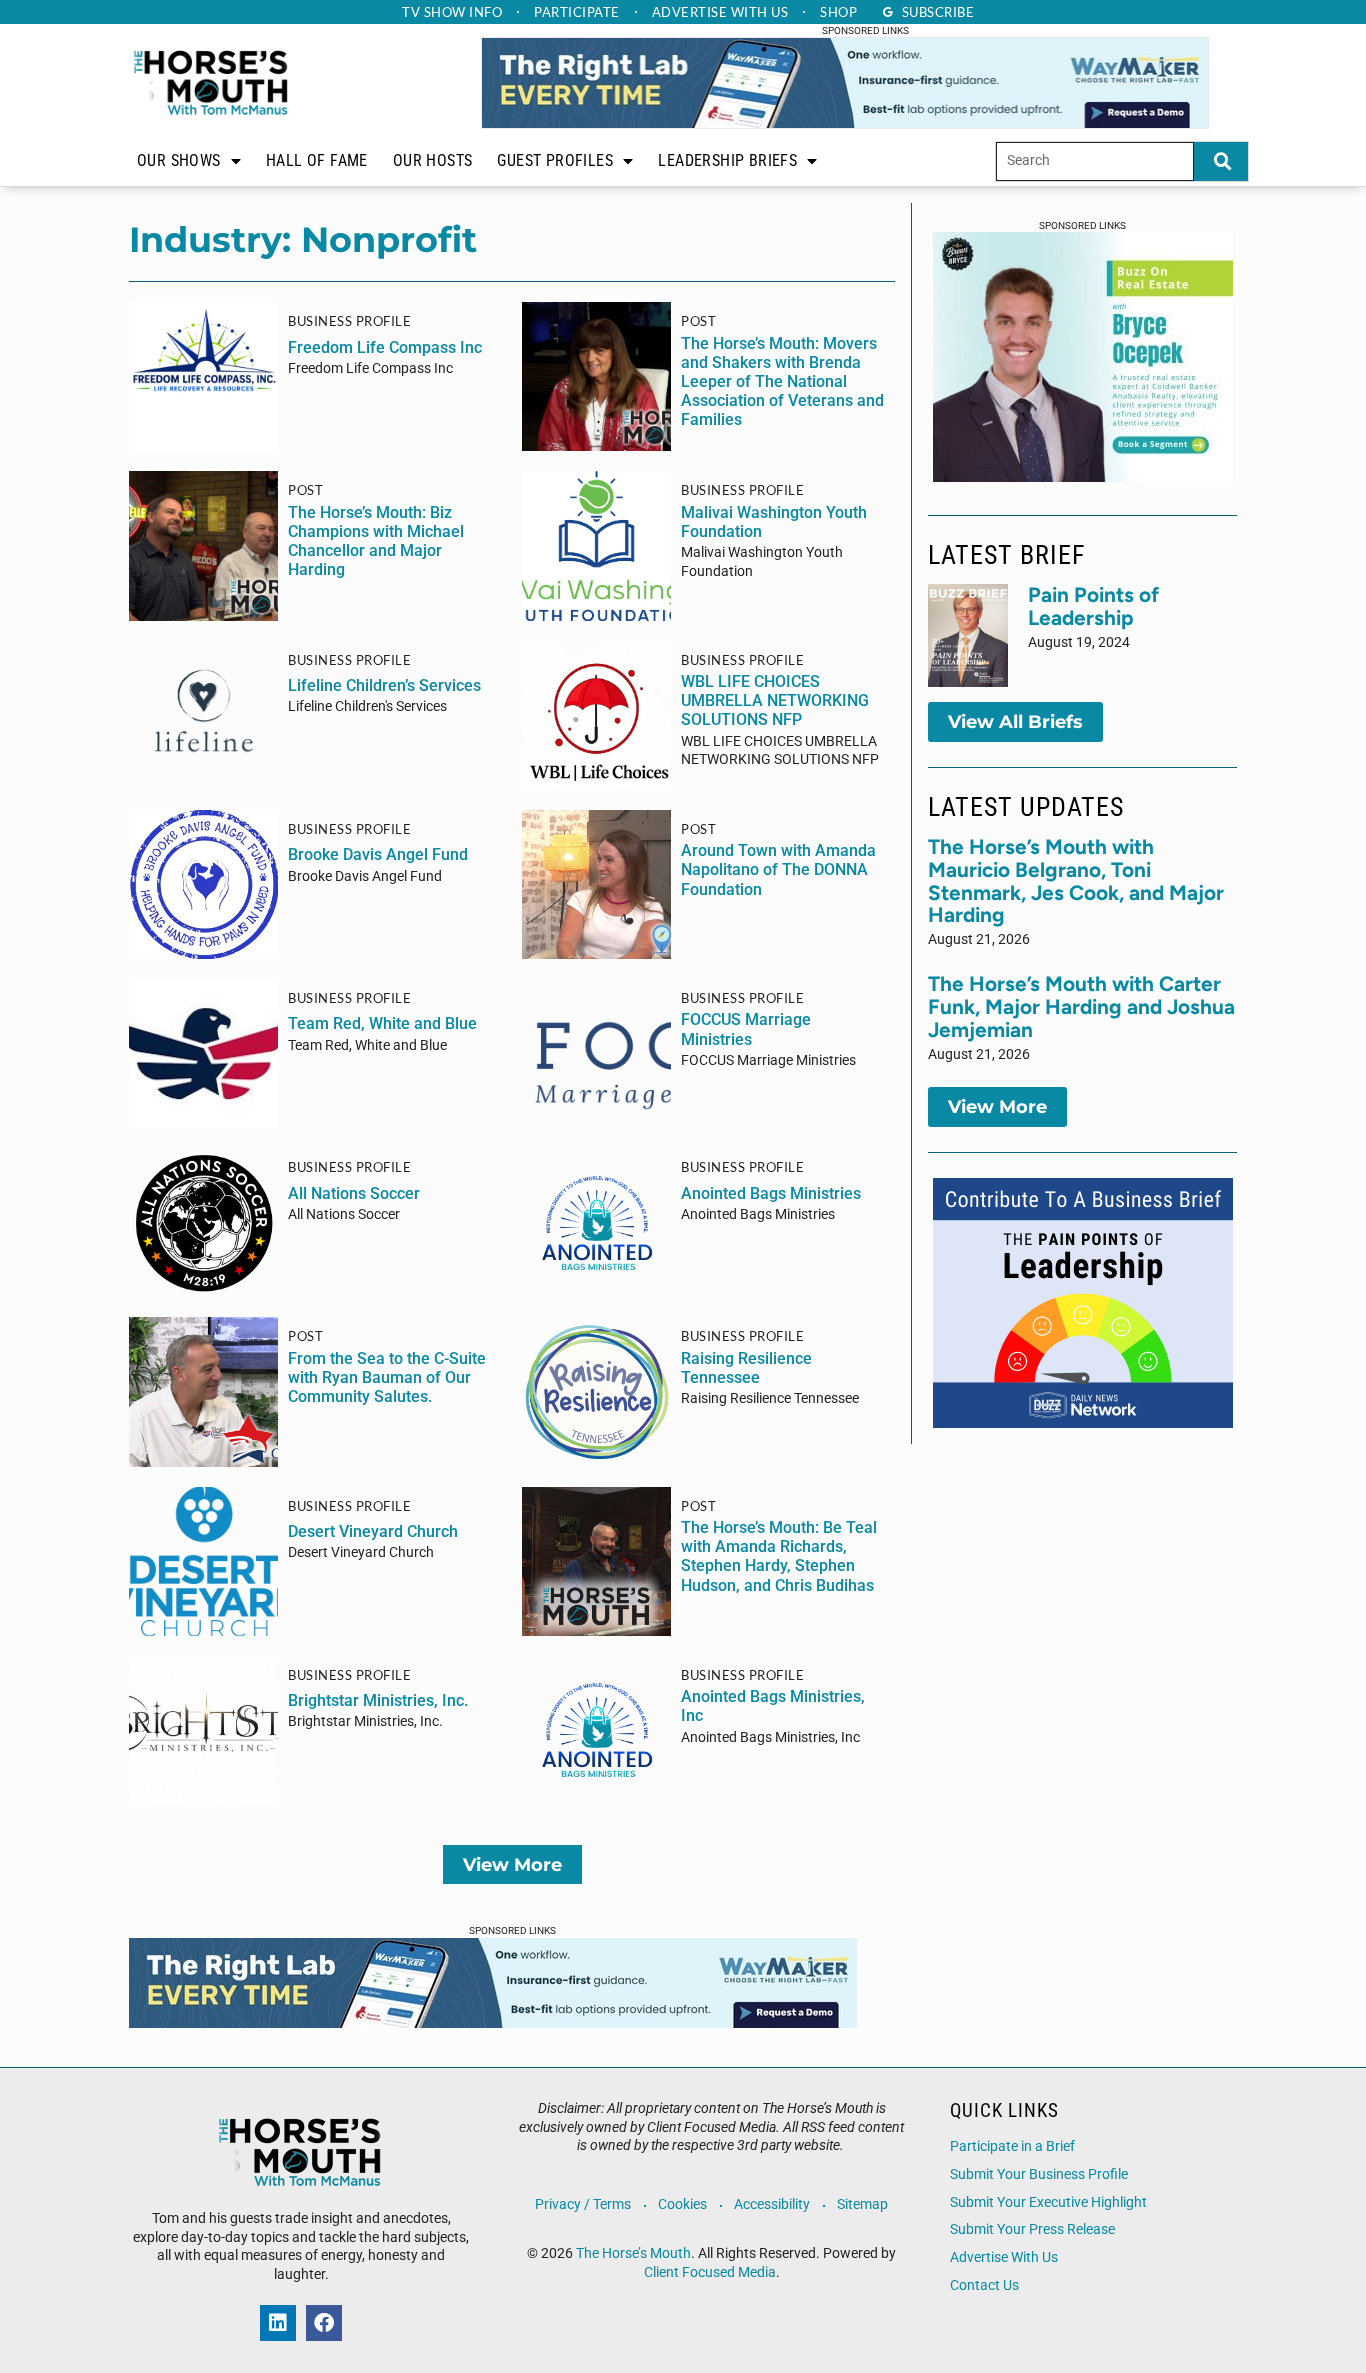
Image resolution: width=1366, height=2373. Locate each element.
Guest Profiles (555, 160)
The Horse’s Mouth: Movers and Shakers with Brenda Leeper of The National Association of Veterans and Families (782, 382)
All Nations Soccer (354, 1193)
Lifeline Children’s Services (384, 685)
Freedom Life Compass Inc (385, 347)
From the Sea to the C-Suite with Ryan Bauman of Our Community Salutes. (387, 1377)
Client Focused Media (710, 2272)
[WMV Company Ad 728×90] (845, 123)
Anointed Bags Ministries (771, 1193)
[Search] (1221, 161)
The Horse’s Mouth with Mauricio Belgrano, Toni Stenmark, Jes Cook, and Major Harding (1076, 881)
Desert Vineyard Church (373, 1531)
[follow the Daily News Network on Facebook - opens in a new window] (324, 2323)
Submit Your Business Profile (1039, 2174)
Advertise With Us (1004, 2257)
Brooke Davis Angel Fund (378, 854)
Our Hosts (433, 160)
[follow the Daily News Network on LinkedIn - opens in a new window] (278, 2323)
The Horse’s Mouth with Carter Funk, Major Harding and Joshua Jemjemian (1081, 1006)
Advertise (720, 12)
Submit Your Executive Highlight (1048, 2202)
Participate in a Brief (1012, 2146)
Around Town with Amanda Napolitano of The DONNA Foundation (778, 869)
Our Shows (179, 160)
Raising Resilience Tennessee (746, 1368)
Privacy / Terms (583, 2204)
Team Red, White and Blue (382, 1023)
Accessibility (772, 2204)
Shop (838, 12)
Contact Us (984, 2285)
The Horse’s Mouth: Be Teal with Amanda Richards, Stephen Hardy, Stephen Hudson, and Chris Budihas (779, 1556)
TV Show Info (452, 12)
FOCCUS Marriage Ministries (746, 1029)
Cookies (682, 2204)
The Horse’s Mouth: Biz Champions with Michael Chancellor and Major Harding (376, 541)
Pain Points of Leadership (1093, 606)
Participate (577, 12)
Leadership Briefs (727, 160)
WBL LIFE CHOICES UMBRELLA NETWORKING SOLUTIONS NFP (775, 700)
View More (512, 1864)
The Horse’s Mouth (633, 2253)
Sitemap (862, 2204)
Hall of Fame (317, 160)
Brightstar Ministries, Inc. (378, 1700)
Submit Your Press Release (1032, 2229)
